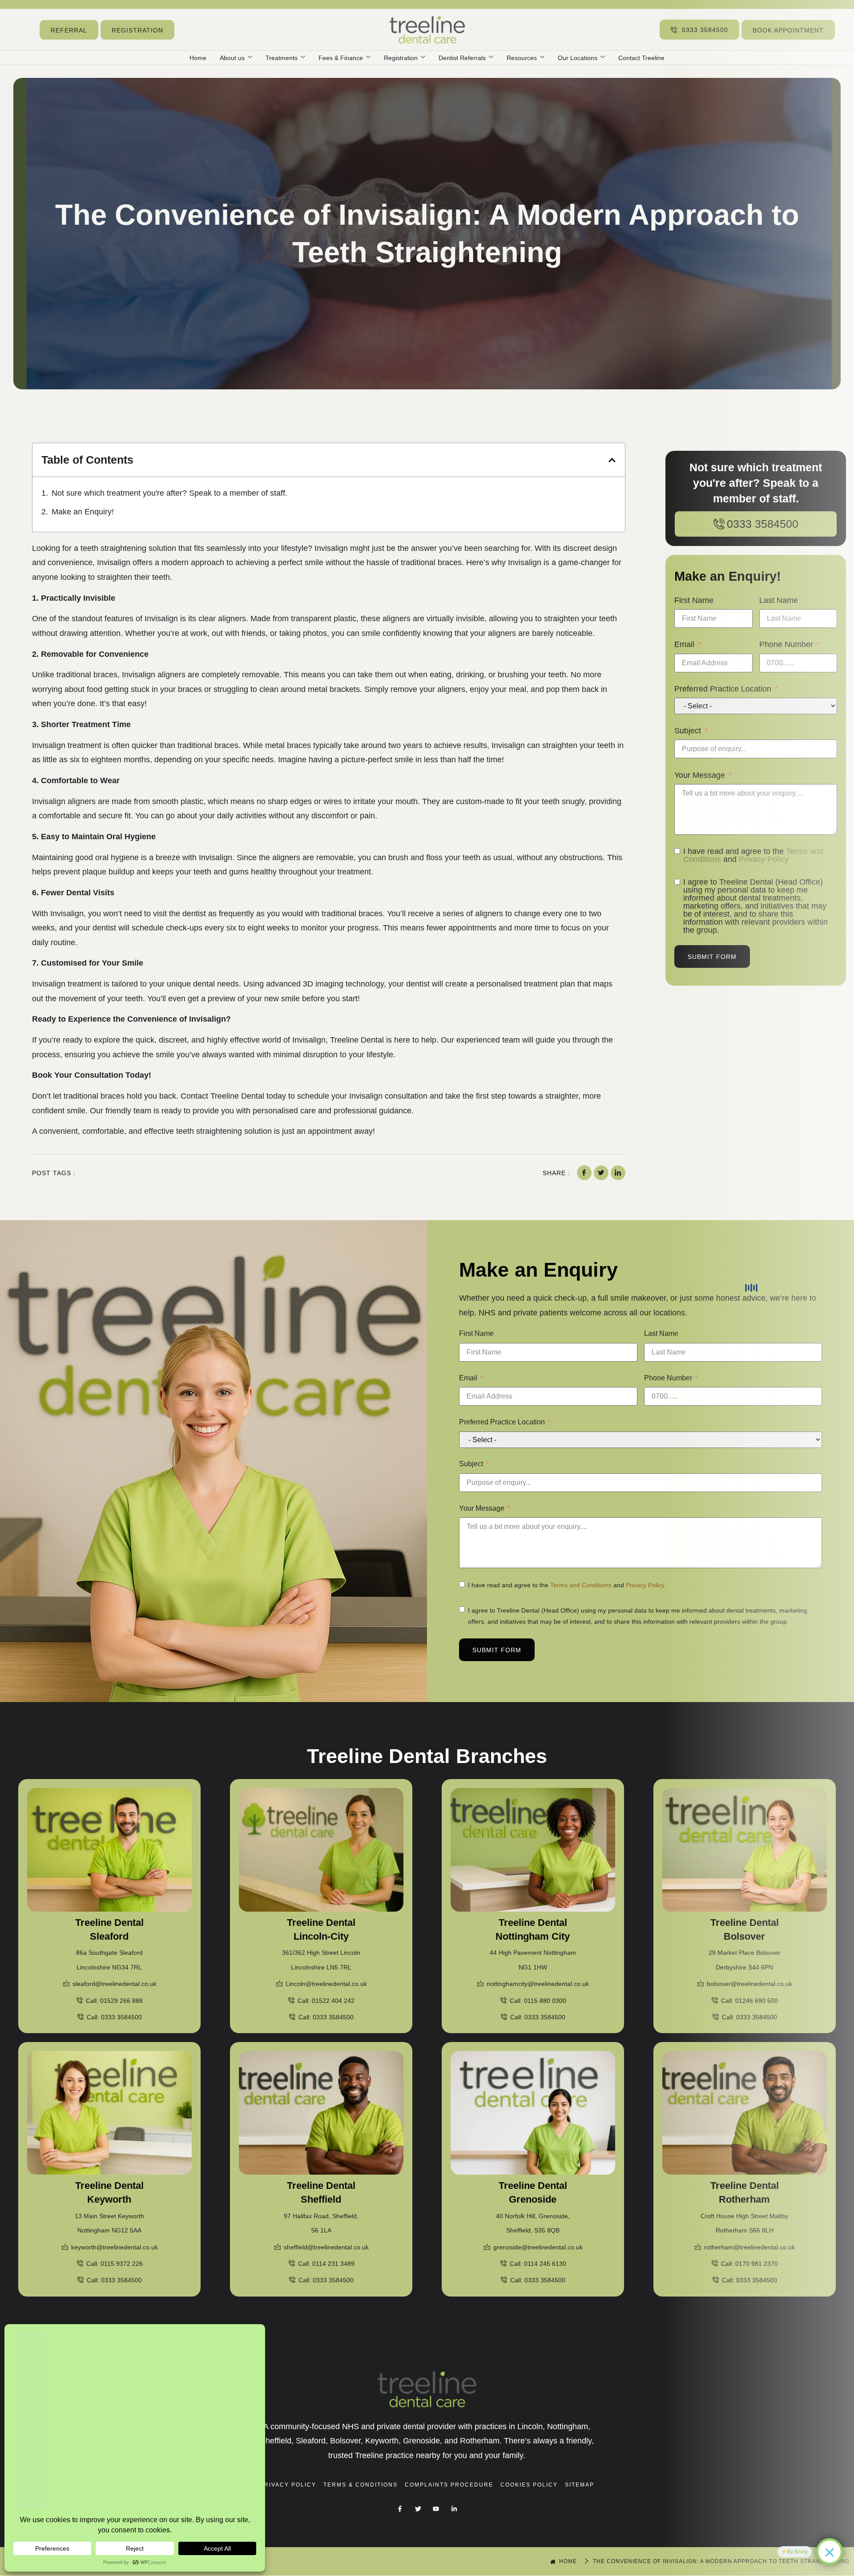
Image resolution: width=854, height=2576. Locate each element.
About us (232, 58)
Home (198, 58)
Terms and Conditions (581, 1585)
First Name (476, 1333)
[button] (612, 460)
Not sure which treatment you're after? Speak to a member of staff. (169, 493)
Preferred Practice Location (502, 1422)
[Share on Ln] (618, 1173)
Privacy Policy (645, 1585)
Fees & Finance (341, 58)
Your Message (482, 1508)
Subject (471, 1464)
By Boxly (797, 2552)
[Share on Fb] (584, 1173)
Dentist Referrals (462, 58)
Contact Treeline (641, 58)
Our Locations (578, 58)
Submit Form (497, 1650)
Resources (522, 58)
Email (468, 1378)
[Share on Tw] (601, 1173)
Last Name (661, 1333)
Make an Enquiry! (83, 512)
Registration (401, 58)
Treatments (282, 58)
